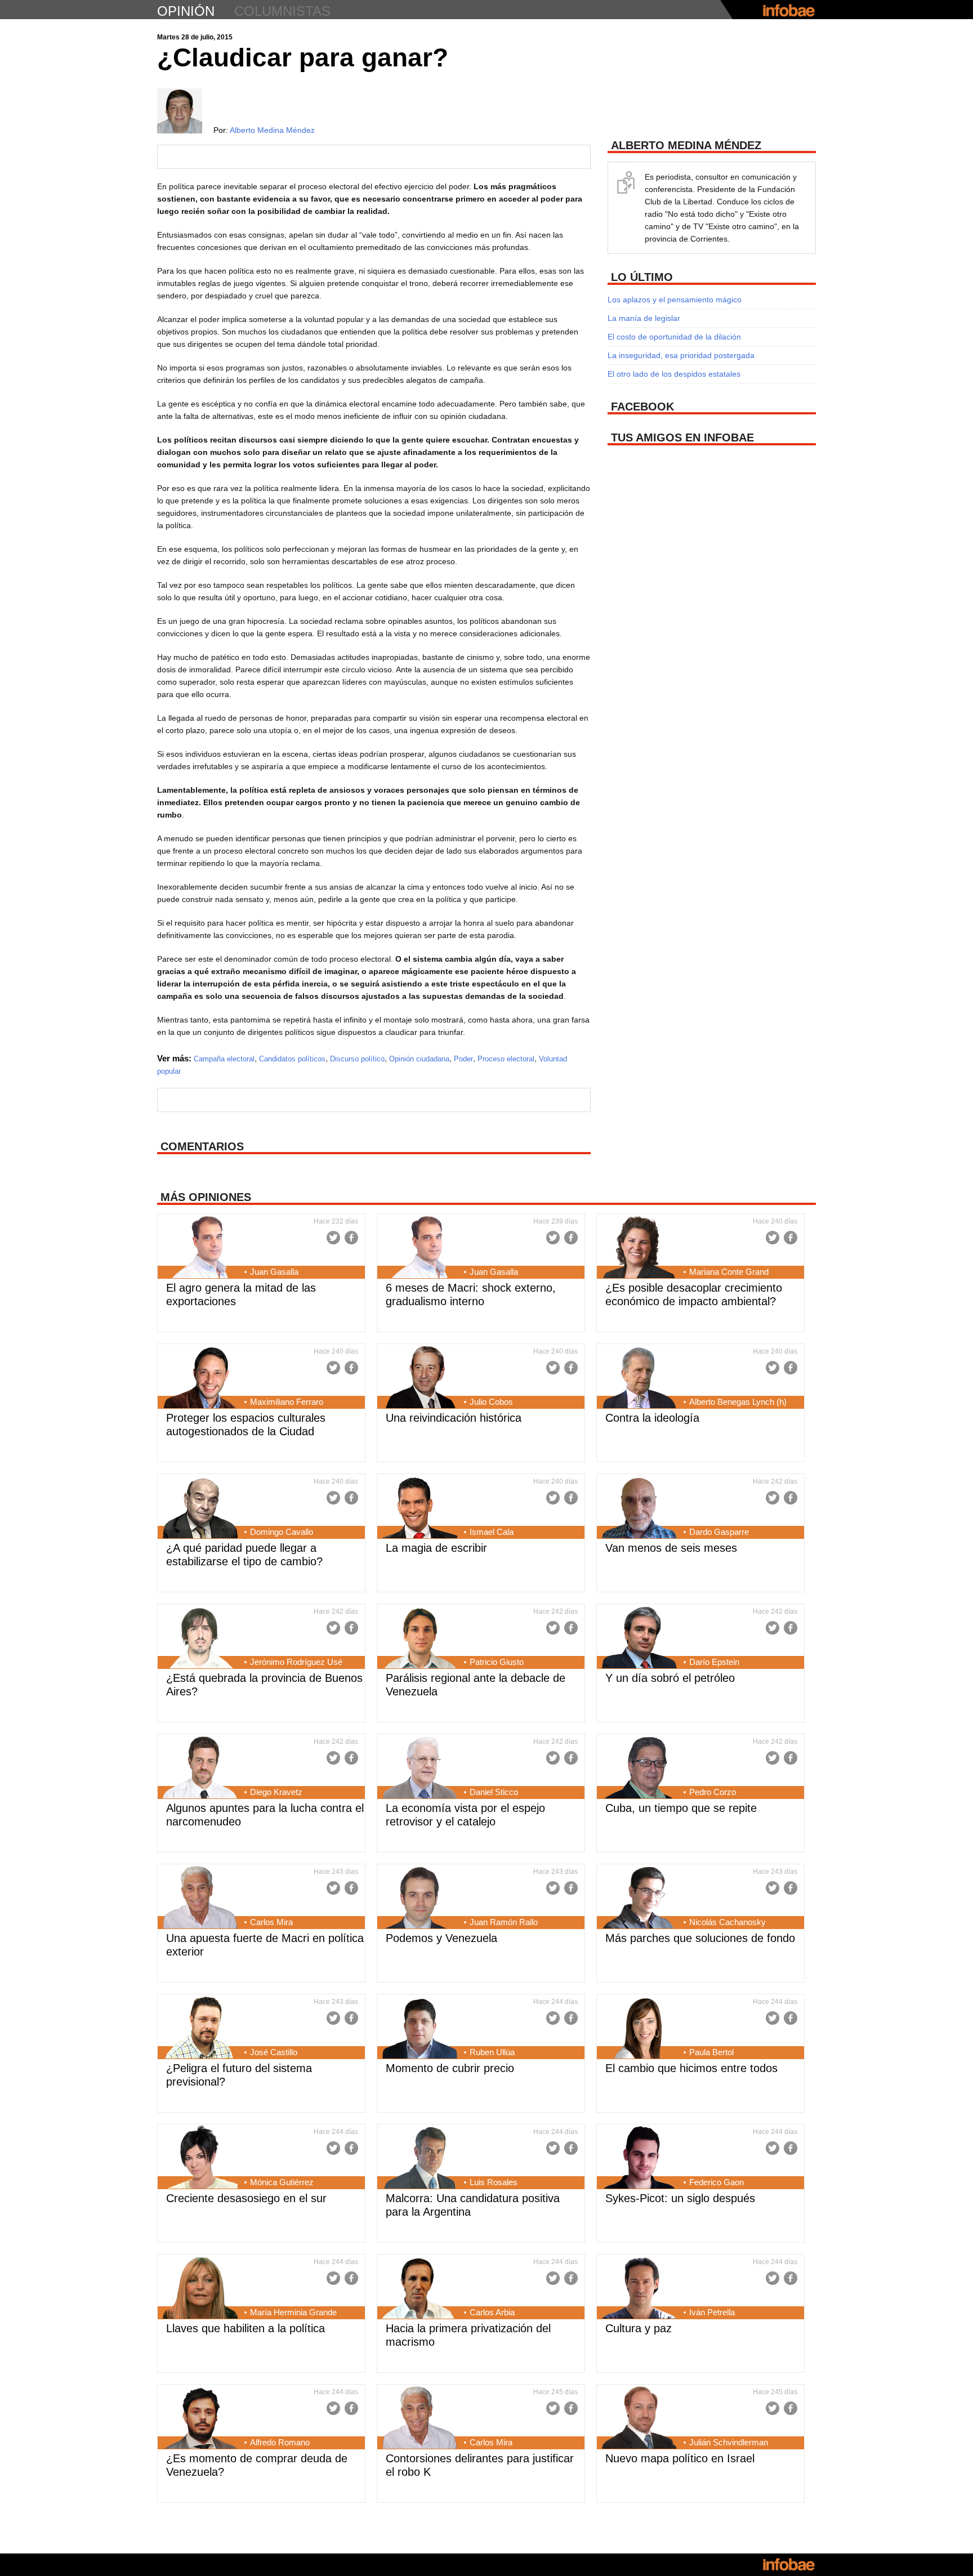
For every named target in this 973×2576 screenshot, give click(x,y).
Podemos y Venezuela (441, 1938)
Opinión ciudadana (419, 1059)
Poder (463, 1059)
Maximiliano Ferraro (287, 1402)
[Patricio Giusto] (420, 1639)
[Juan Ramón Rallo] (420, 1899)
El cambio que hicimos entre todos (691, 2068)
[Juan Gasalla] (200, 1248)
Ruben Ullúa (492, 2052)
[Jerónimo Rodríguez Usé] (200, 1639)
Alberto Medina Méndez (272, 130)
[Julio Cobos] (420, 1378)
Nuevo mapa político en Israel (680, 2458)
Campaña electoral (224, 1059)
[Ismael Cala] (420, 1508)
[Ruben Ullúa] (420, 2029)
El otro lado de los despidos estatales (674, 374)
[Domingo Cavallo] (200, 1508)
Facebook (351, 1238)
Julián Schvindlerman (729, 2442)
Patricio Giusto (497, 1662)
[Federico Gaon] (639, 2159)
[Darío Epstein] (639, 1639)
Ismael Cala (492, 1532)
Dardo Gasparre (719, 1532)
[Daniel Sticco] (420, 1769)
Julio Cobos (491, 1402)
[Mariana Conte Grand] (639, 1248)
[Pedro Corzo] (639, 1769)
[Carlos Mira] (200, 1899)
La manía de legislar (644, 318)
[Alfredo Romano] (200, 2419)
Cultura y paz (639, 2328)
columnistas (282, 11)
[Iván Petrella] (639, 2289)
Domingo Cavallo (282, 1532)
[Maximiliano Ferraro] (200, 1378)
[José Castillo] (200, 2029)
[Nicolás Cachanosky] (639, 1899)
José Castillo (274, 2052)
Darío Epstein (714, 1662)
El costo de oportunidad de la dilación (674, 337)
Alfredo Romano (280, 2442)
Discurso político (357, 1059)
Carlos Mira (271, 1922)
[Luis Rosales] (420, 2159)
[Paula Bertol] (639, 2029)
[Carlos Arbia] (420, 2289)
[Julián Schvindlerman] (639, 2419)
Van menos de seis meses (671, 1548)
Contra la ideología (652, 1418)
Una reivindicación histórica (454, 1418)
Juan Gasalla (274, 1272)
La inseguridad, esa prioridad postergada (681, 355)
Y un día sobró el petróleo (670, 1678)
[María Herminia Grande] (200, 2289)
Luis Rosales (494, 2182)
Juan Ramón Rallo (504, 1922)
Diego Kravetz (276, 1792)
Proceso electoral (506, 1059)
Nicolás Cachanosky (727, 1922)
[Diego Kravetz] (200, 1769)
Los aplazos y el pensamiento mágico (675, 300)
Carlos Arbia (492, 2312)
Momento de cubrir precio (450, 2068)
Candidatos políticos (292, 1059)
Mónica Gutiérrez (282, 2182)
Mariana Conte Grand (729, 1272)
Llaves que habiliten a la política (246, 2328)
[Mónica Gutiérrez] (200, 2159)
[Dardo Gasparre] (639, 1508)
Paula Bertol (711, 2052)
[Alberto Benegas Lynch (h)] (639, 1378)
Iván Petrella (712, 2312)
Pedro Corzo (713, 1792)
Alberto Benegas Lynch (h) (738, 1402)
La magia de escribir (436, 1548)
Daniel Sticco (494, 1792)
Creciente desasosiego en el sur (246, 2198)
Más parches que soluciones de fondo (700, 1938)
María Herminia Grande (293, 2312)
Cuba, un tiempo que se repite (681, 1808)
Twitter (333, 1238)
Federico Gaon (717, 2182)
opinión (186, 11)
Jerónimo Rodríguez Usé (296, 1662)
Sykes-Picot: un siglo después (680, 2198)
